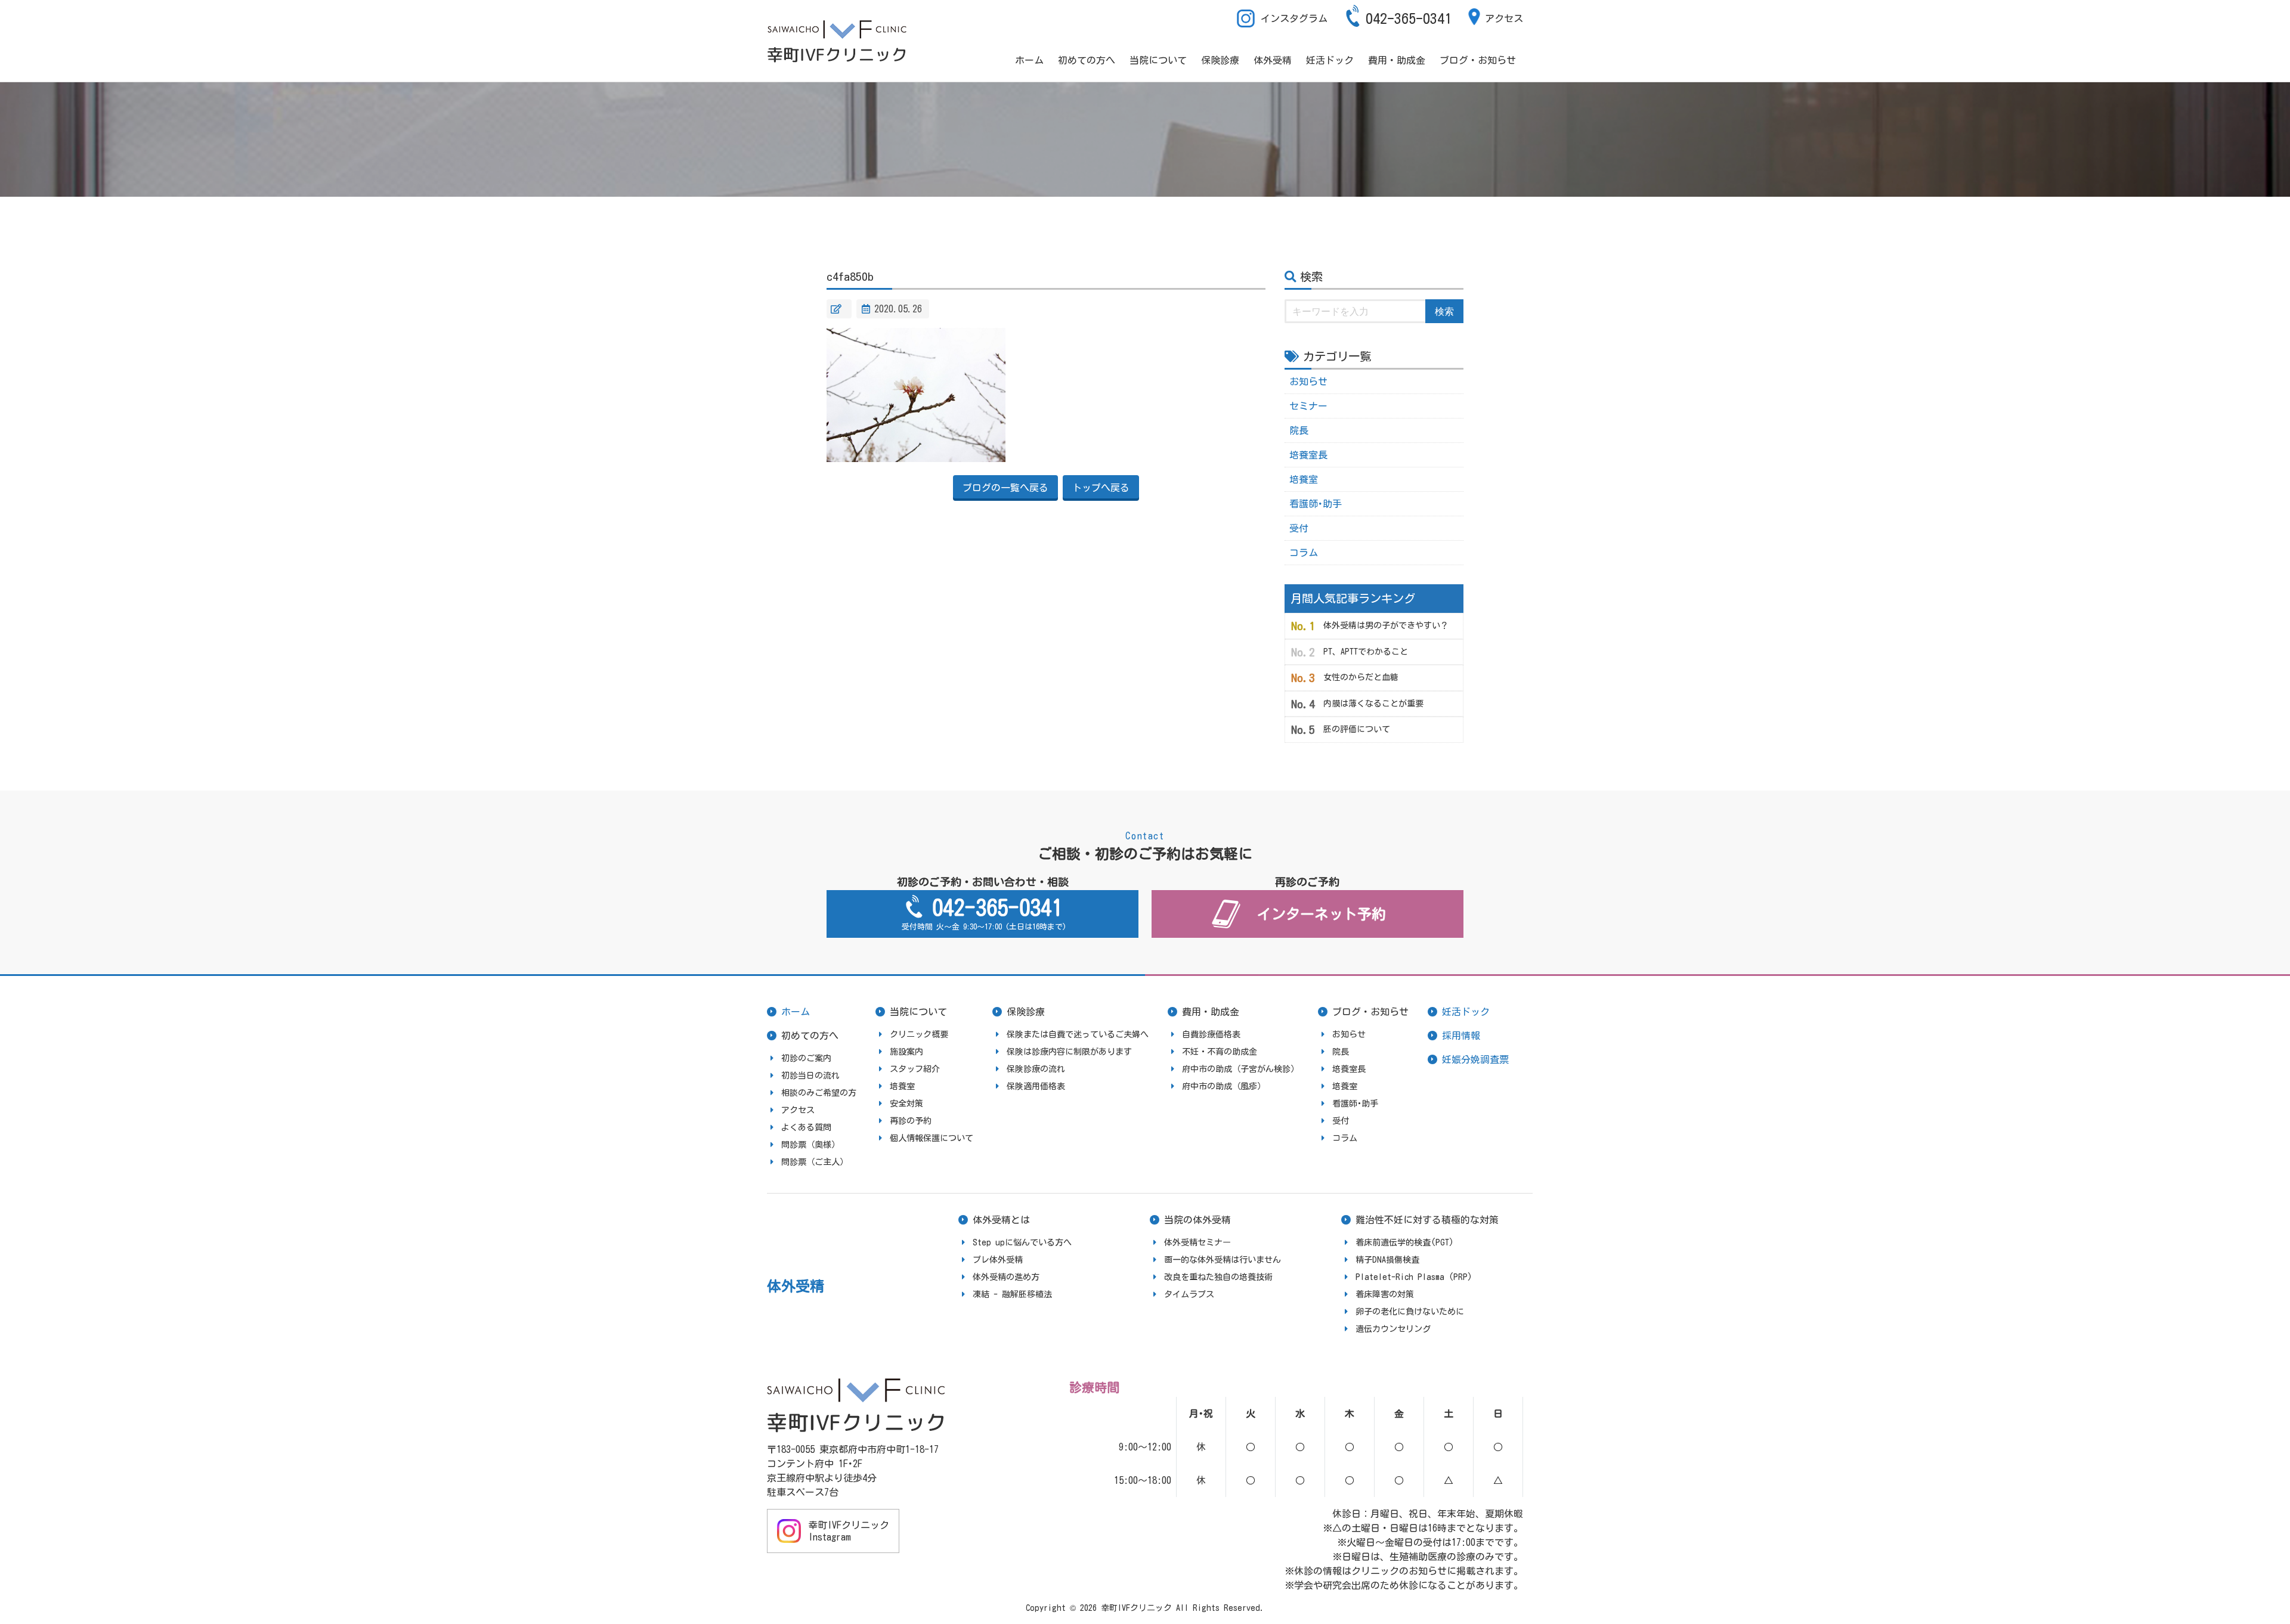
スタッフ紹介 (915, 1069)
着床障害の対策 (1385, 1294)
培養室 (1304, 479)
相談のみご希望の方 (819, 1093)
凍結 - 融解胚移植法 (1012, 1294)
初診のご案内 (806, 1058)
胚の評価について (1357, 729)
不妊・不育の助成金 (1220, 1052)
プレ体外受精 (998, 1260)
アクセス (1504, 18)
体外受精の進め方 (1006, 1277)
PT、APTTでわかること (1366, 652)
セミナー (1308, 406)
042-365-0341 (1409, 18)
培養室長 (1308, 455)
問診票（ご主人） (815, 1162)
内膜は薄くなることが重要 (1373, 703)
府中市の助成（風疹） (1224, 1086)
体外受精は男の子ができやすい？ (1386, 625)
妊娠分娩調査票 (1475, 1059)
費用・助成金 (1397, 60)
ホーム (1029, 60)
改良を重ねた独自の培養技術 (1218, 1277)
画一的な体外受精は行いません (1223, 1260)
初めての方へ (1087, 60)
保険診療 (1220, 60)
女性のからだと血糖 (1361, 677)
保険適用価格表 (1036, 1086)
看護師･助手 (1316, 504)
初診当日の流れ (810, 1076)
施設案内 (906, 1052)
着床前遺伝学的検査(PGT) (1405, 1242)
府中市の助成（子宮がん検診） (1240, 1069)
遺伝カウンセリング (1393, 1329)
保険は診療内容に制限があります (1069, 1052)
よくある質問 (806, 1127)
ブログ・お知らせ (1478, 60)
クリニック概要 (919, 1034)
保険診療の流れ (1036, 1069)
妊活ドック (1330, 60)
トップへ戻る (1101, 488)
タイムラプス (1189, 1294)
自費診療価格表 (1211, 1034)
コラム (1304, 553)
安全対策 (906, 1104)
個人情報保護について (932, 1138)
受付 (1299, 528)
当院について (1158, 60)
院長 (1299, 430)
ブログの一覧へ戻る (1005, 488)
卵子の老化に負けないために (1410, 1312)
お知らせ (1308, 382)
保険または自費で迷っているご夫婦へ (1078, 1034)
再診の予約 (911, 1121)
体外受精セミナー (1197, 1242)
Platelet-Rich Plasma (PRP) (1414, 1277)
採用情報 (1461, 1036)
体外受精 (1273, 60)
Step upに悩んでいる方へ (1022, 1242)
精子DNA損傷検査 (1387, 1260)
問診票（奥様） (810, 1145)
